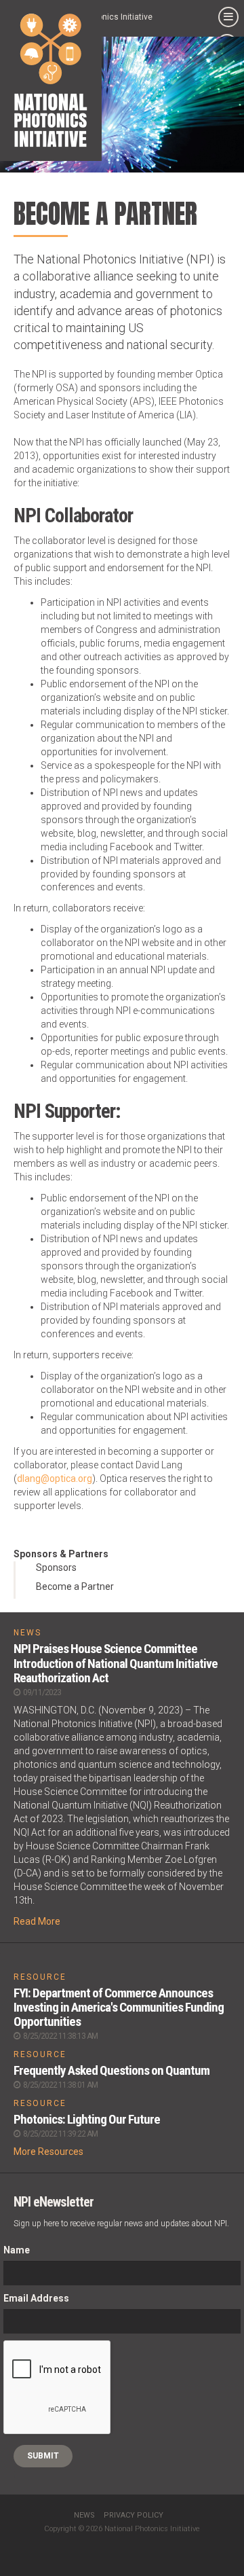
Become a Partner (75, 1586)
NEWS (27, 1633)
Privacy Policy (134, 2515)
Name (17, 2250)
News (84, 2515)
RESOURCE (40, 1977)
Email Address (36, 2298)
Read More (37, 1921)
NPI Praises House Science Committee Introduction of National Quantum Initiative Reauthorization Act (116, 1663)
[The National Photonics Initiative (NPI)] (51, 80)
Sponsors (56, 1567)
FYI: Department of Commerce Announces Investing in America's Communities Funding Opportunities (119, 2007)
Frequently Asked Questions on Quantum (111, 2070)
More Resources (48, 2152)
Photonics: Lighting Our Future (87, 2119)
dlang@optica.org (55, 1479)
